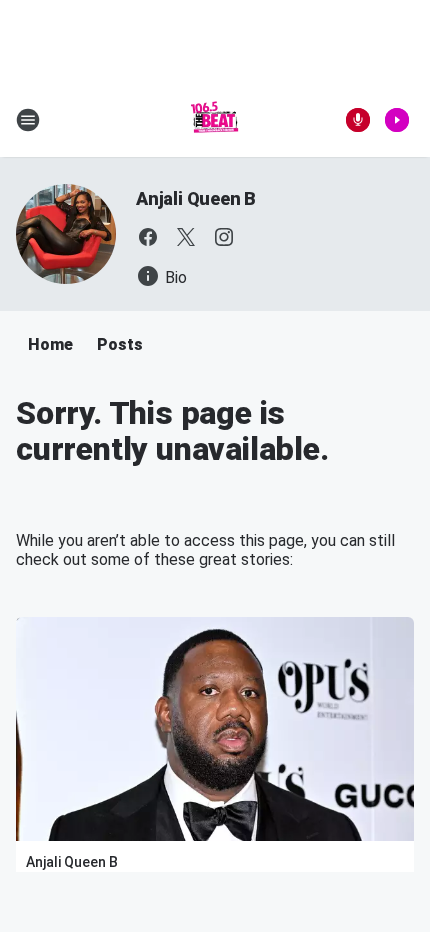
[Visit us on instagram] (224, 237)
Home (50, 344)
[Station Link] (215, 120)
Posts (120, 344)
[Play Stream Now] (397, 120)
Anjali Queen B (196, 198)
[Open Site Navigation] (28, 120)
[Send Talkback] (358, 120)
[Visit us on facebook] (148, 237)
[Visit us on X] (186, 237)
